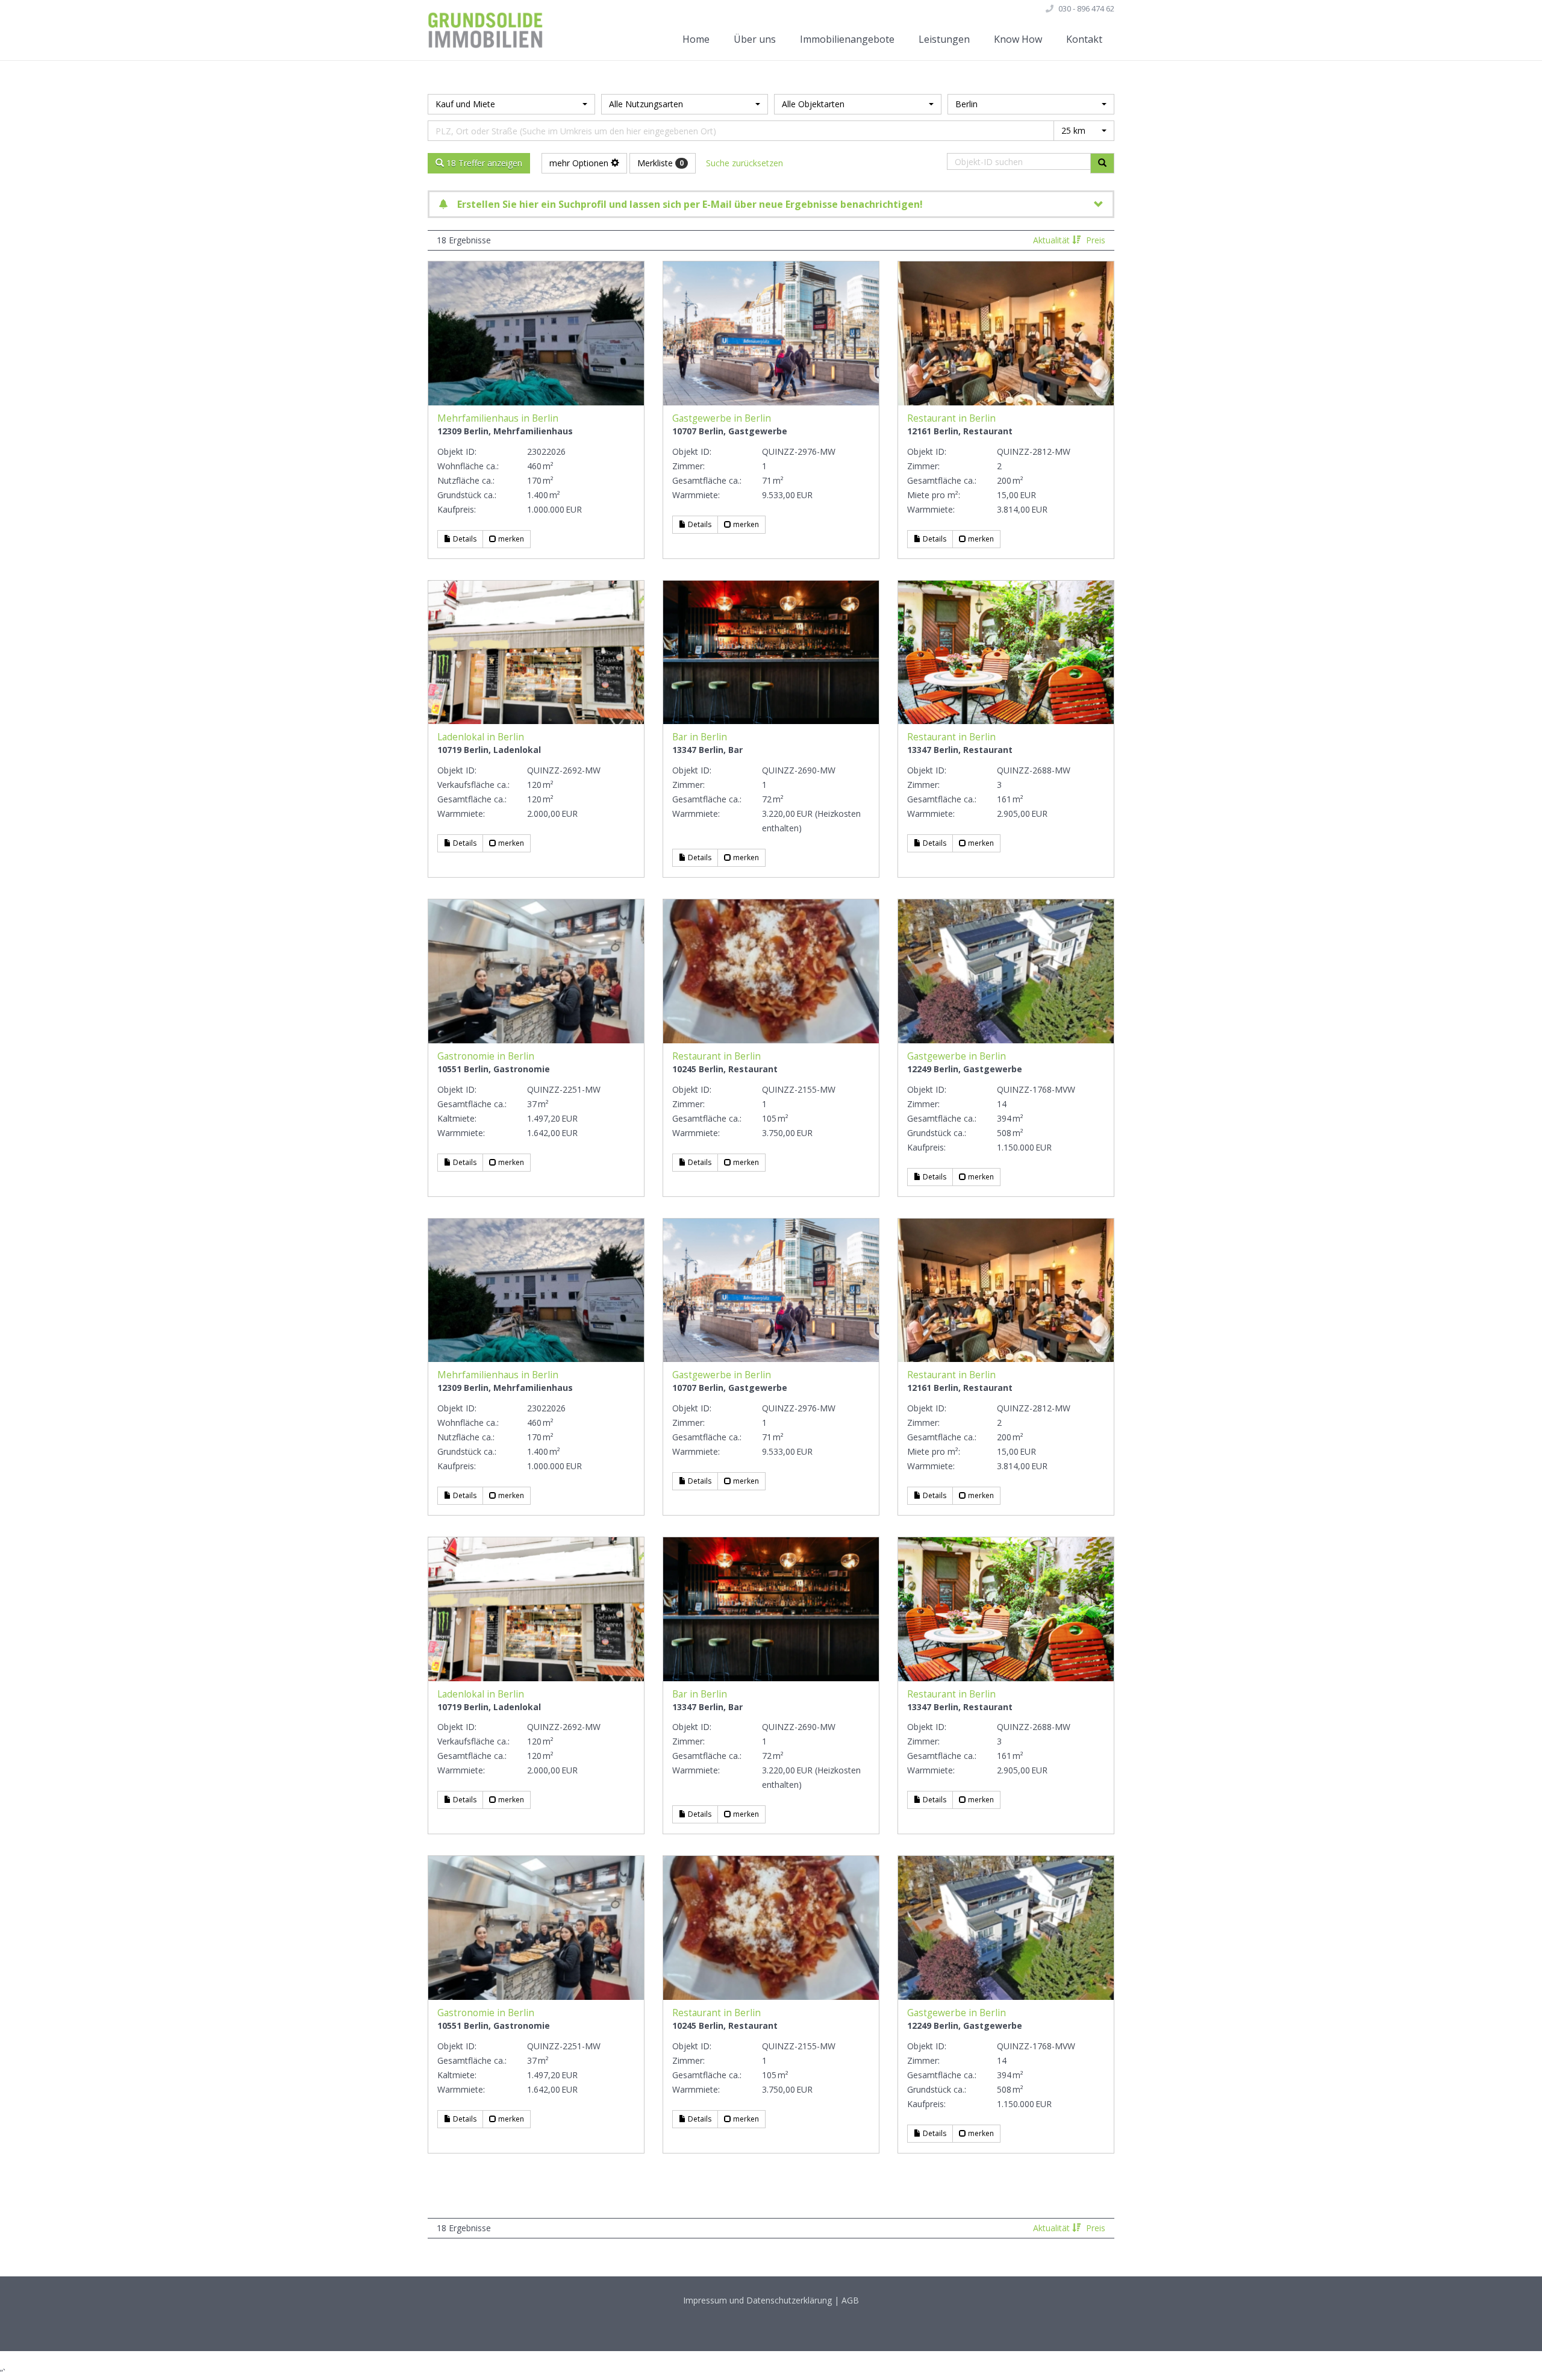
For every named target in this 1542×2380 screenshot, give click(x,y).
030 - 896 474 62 (1086, 8)
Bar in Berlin (700, 737)
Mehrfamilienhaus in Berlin (498, 418)
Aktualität (1053, 240)
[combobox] (511, 104)
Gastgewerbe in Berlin (722, 418)
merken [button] (510, 539)
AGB (850, 2300)
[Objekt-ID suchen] (1102, 163)
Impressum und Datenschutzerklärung (757, 2300)
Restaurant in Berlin (951, 418)
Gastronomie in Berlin (486, 1056)
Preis (1096, 240)
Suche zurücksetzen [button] (744, 163)
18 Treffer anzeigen (483, 163)
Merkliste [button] (660, 163)
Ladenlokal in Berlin (481, 737)
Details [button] (464, 539)
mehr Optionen (580, 163)
